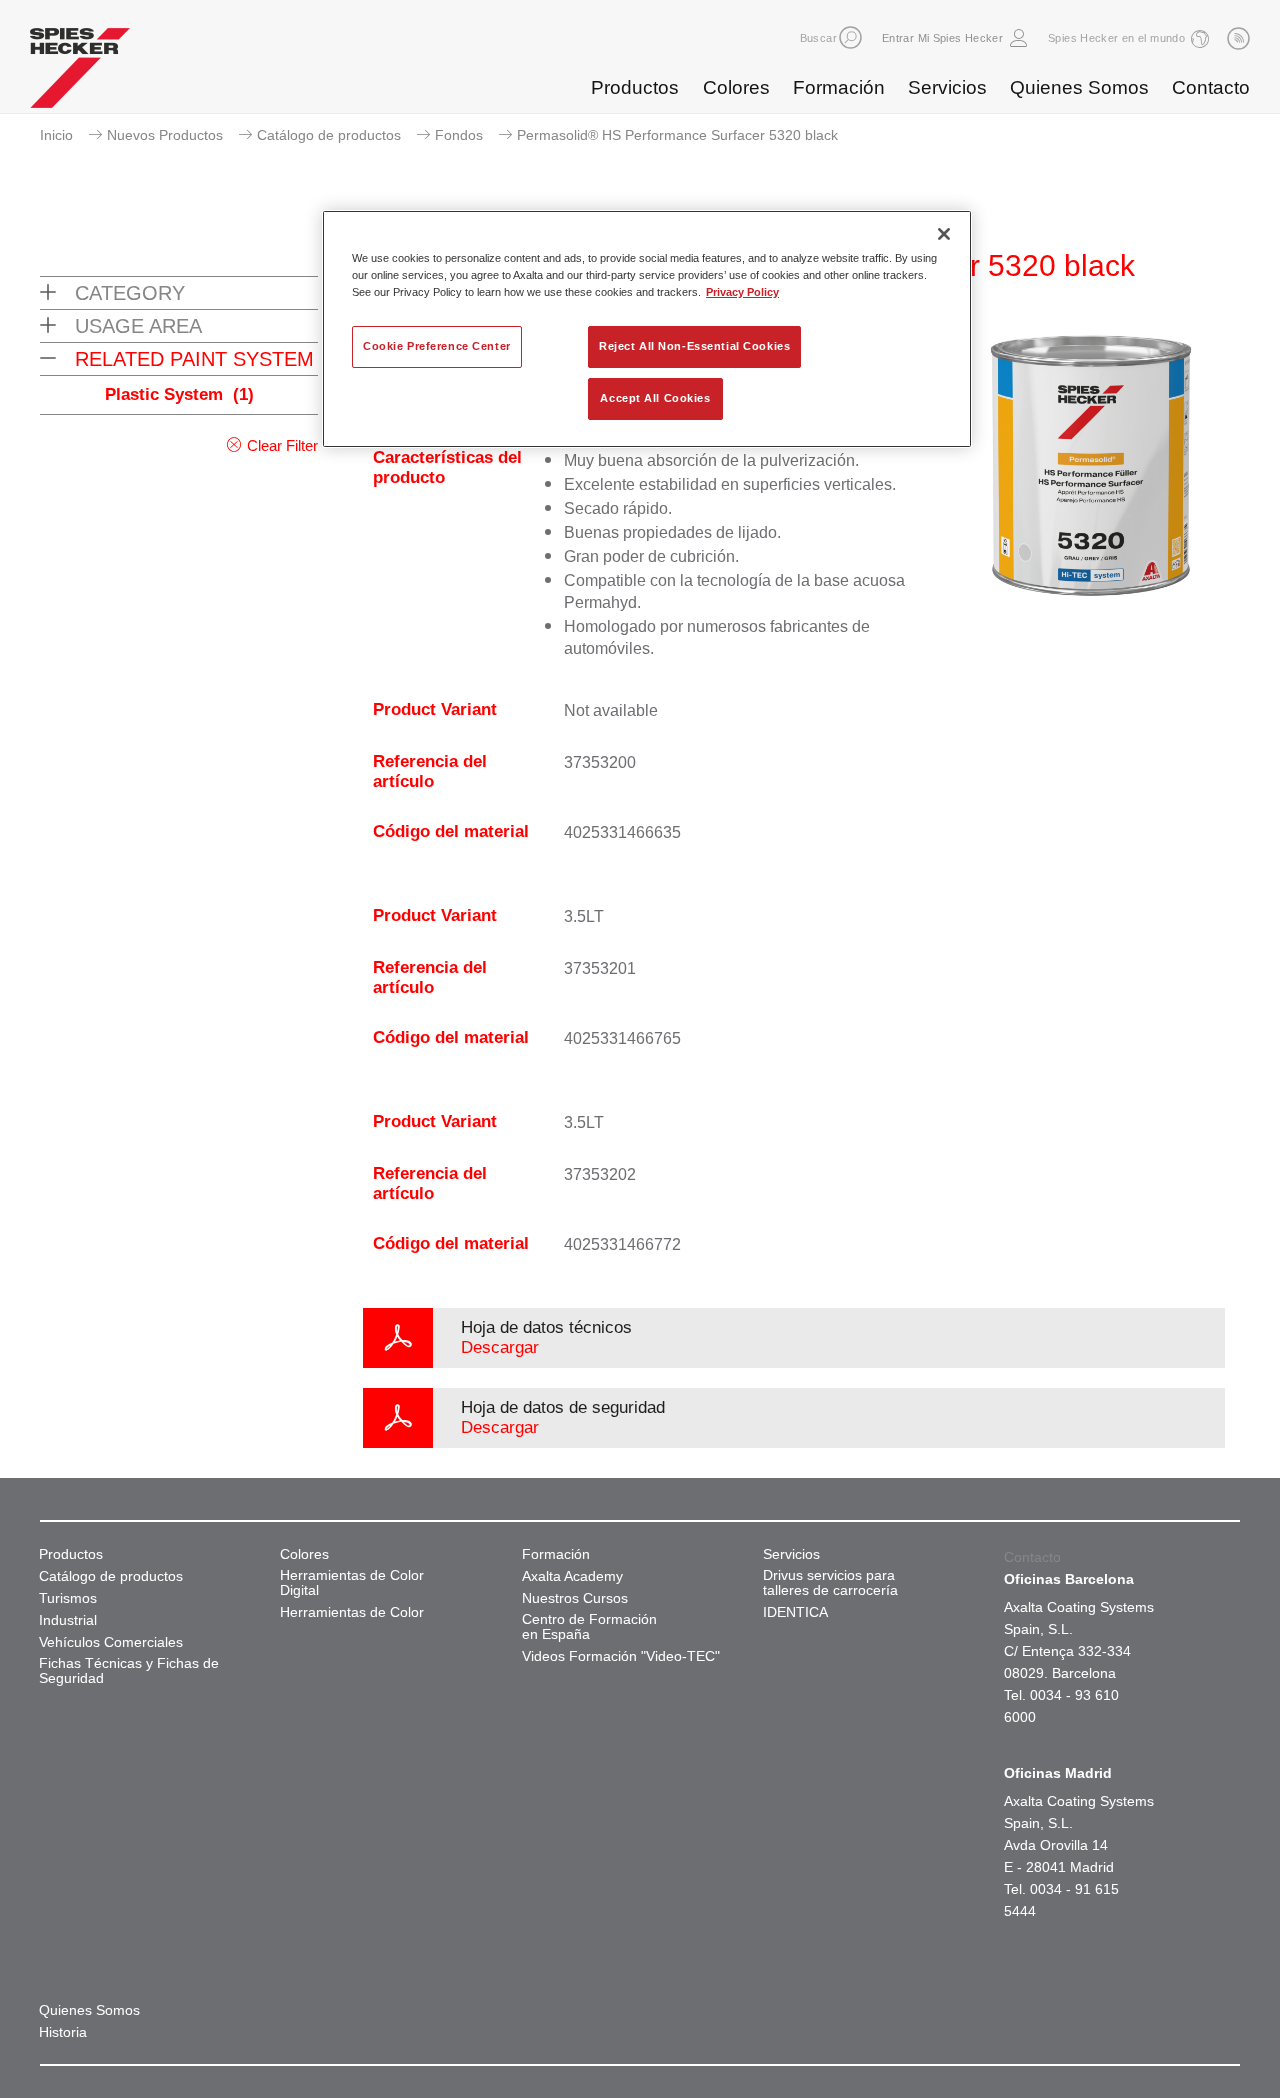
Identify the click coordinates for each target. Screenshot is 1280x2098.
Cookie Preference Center (437, 346)
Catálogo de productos (329, 135)
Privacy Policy (742, 292)
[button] (850, 37)
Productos (635, 87)
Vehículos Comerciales (111, 1642)
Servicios (947, 87)
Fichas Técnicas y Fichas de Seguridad (129, 1671)
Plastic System (179, 394)
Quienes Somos (1079, 87)
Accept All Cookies (655, 398)
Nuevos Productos (165, 135)
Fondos (459, 135)
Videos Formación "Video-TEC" (621, 1656)
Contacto (1211, 87)
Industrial (68, 1620)
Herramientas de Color (352, 1612)
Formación (839, 87)
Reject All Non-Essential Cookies (694, 346)
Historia (63, 2032)
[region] (647, 329)
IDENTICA (795, 1612)
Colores (736, 87)
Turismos (68, 1598)
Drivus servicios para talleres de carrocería (830, 1583)
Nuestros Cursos (575, 1598)
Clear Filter (282, 445)
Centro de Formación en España (589, 1627)
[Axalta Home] (80, 73)
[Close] (944, 234)
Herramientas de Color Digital (352, 1583)
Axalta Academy (572, 1576)
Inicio (56, 135)
